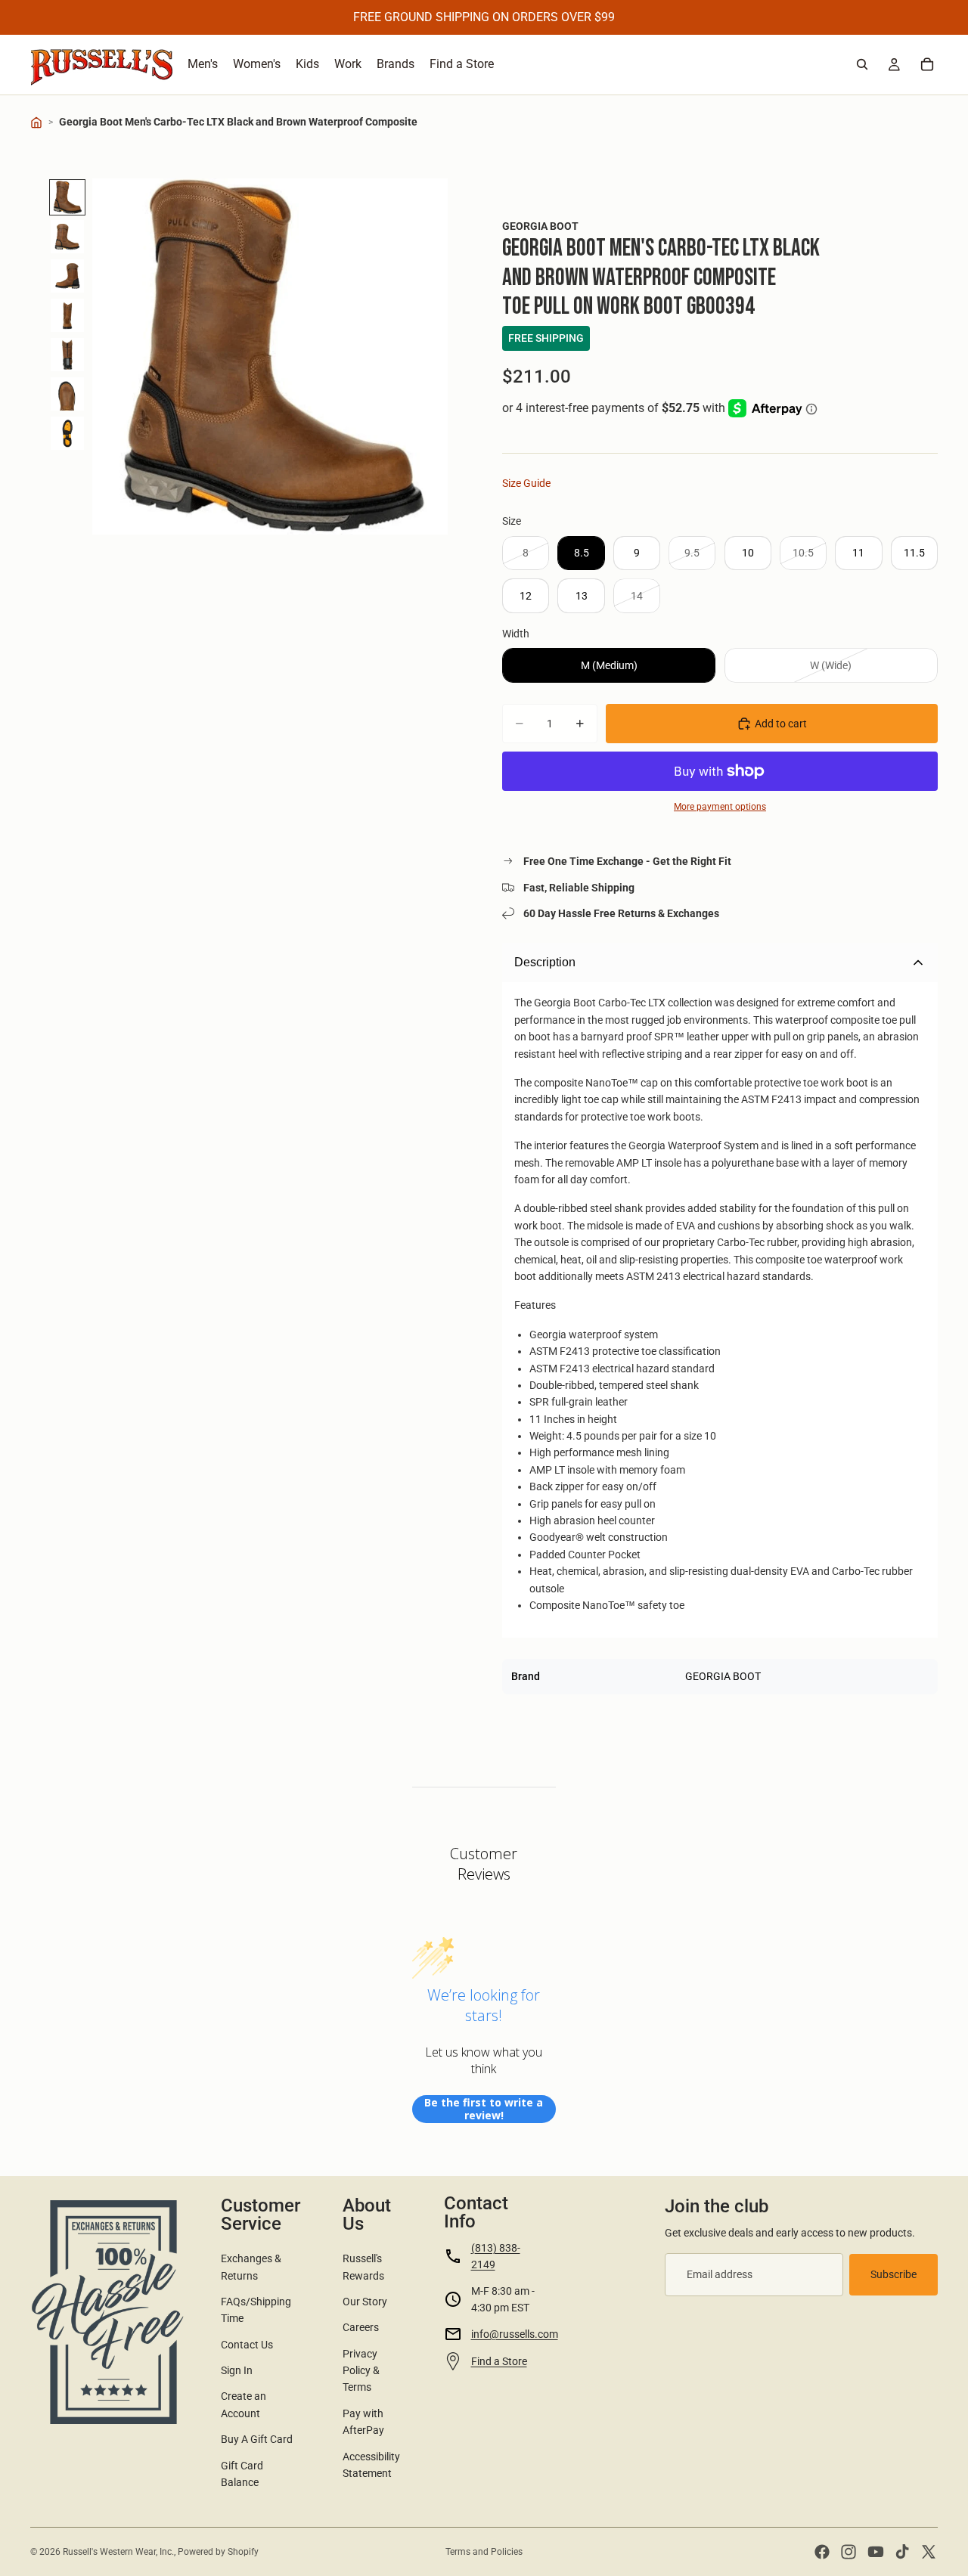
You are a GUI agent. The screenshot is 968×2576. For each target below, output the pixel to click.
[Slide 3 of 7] (67, 276)
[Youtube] (876, 2552)
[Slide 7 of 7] (67, 433)
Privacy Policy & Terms (361, 2371)
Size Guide (526, 483)
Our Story (365, 2302)
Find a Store (499, 2361)
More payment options (720, 807)
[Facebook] (822, 2552)
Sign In (237, 2370)
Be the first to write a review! (484, 2109)
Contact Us (247, 2345)
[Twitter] (929, 2552)
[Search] (862, 64)
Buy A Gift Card (257, 2439)
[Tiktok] (902, 2552)
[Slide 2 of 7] (67, 237)
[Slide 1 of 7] (67, 197)
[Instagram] (849, 2552)
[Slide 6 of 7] (67, 394)
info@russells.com (515, 2334)
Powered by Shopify (218, 2552)
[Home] (36, 122)
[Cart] (927, 64)
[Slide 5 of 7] (67, 355)
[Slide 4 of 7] (67, 315)
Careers (361, 2327)
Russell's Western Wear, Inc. (118, 2552)
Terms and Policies (484, 2552)
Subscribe (894, 2274)
